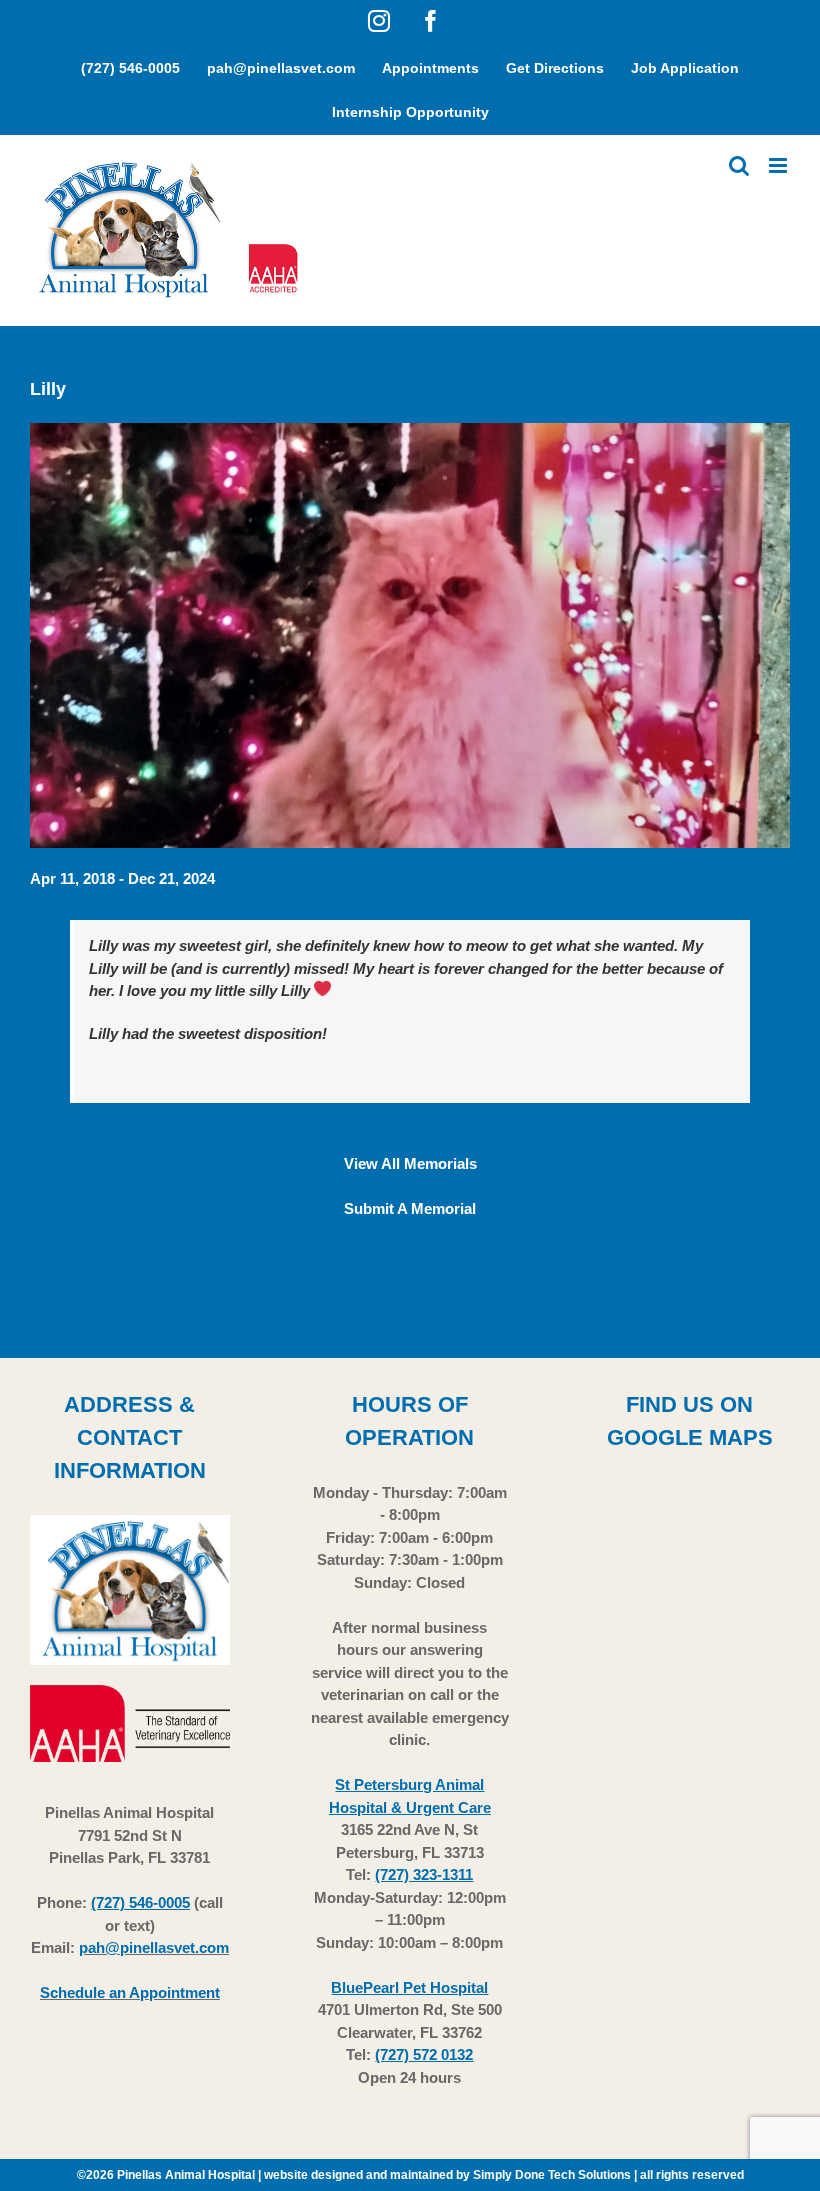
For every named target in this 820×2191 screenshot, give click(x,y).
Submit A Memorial (410, 1208)
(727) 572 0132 (424, 2054)
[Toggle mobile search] (739, 165)
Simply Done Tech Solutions (552, 2175)
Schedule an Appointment (130, 1992)
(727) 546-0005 (140, 1902)
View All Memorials (410, 1163)
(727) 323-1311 (424, 1874)
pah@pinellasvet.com (154, 1947)
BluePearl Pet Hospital (409, 1987)
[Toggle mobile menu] (779, 165)
